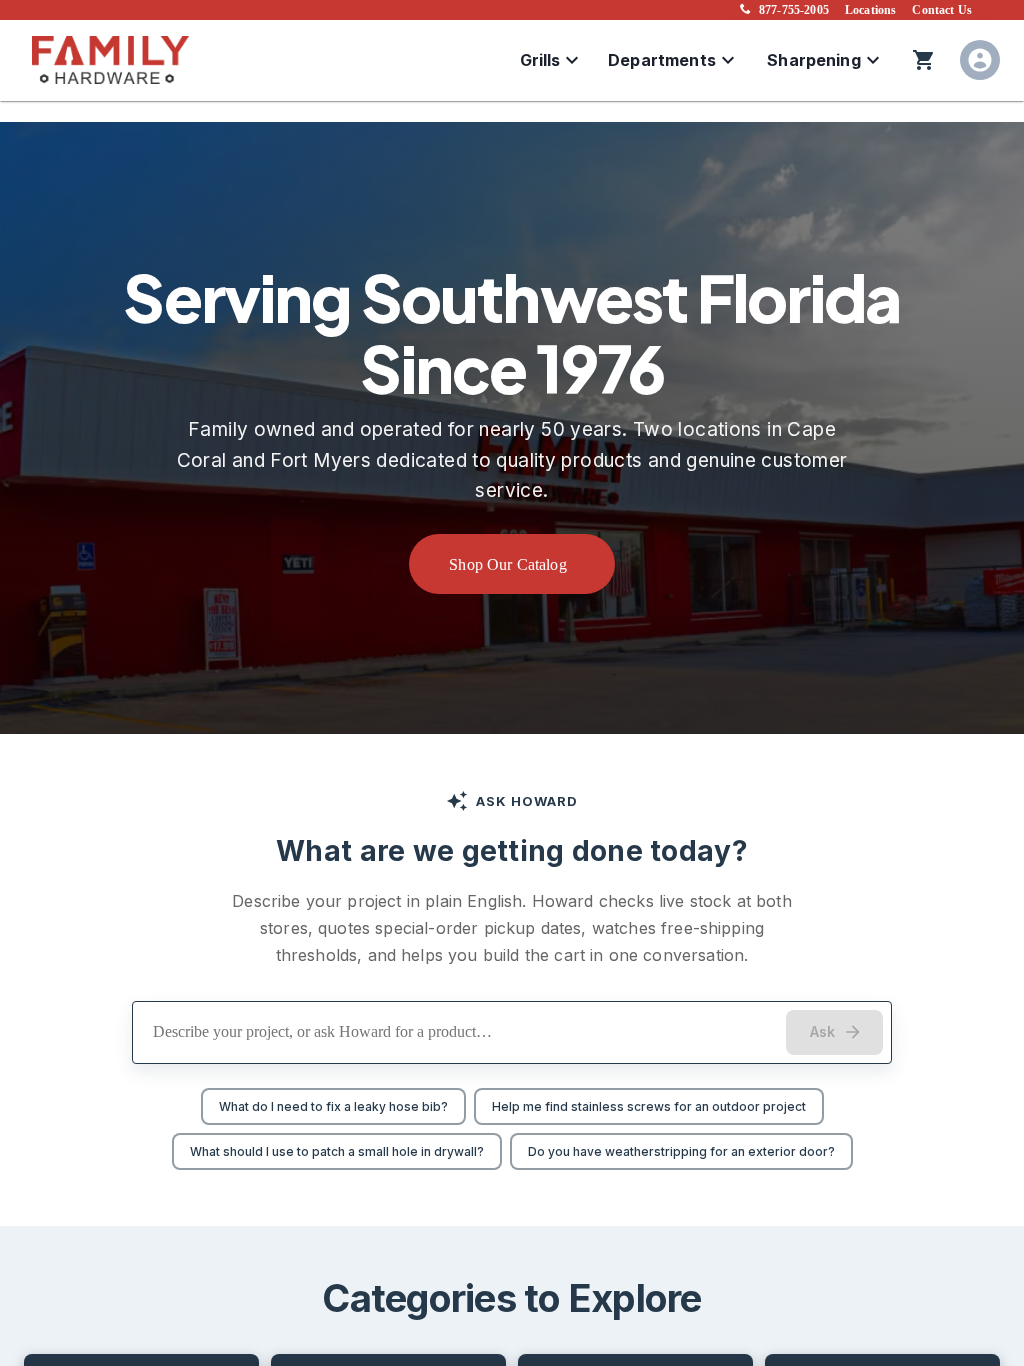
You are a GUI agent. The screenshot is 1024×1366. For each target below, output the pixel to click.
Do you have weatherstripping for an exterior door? (681, 1151)
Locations (870, 10)
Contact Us (942, 10)
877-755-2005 (794, 10)
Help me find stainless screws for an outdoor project (649, 1106)
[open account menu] (980, 60)
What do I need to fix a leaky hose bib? (333, 1106)
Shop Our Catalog (508, 564)
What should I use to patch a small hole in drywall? (337, 1151)
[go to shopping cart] (924, 60)
